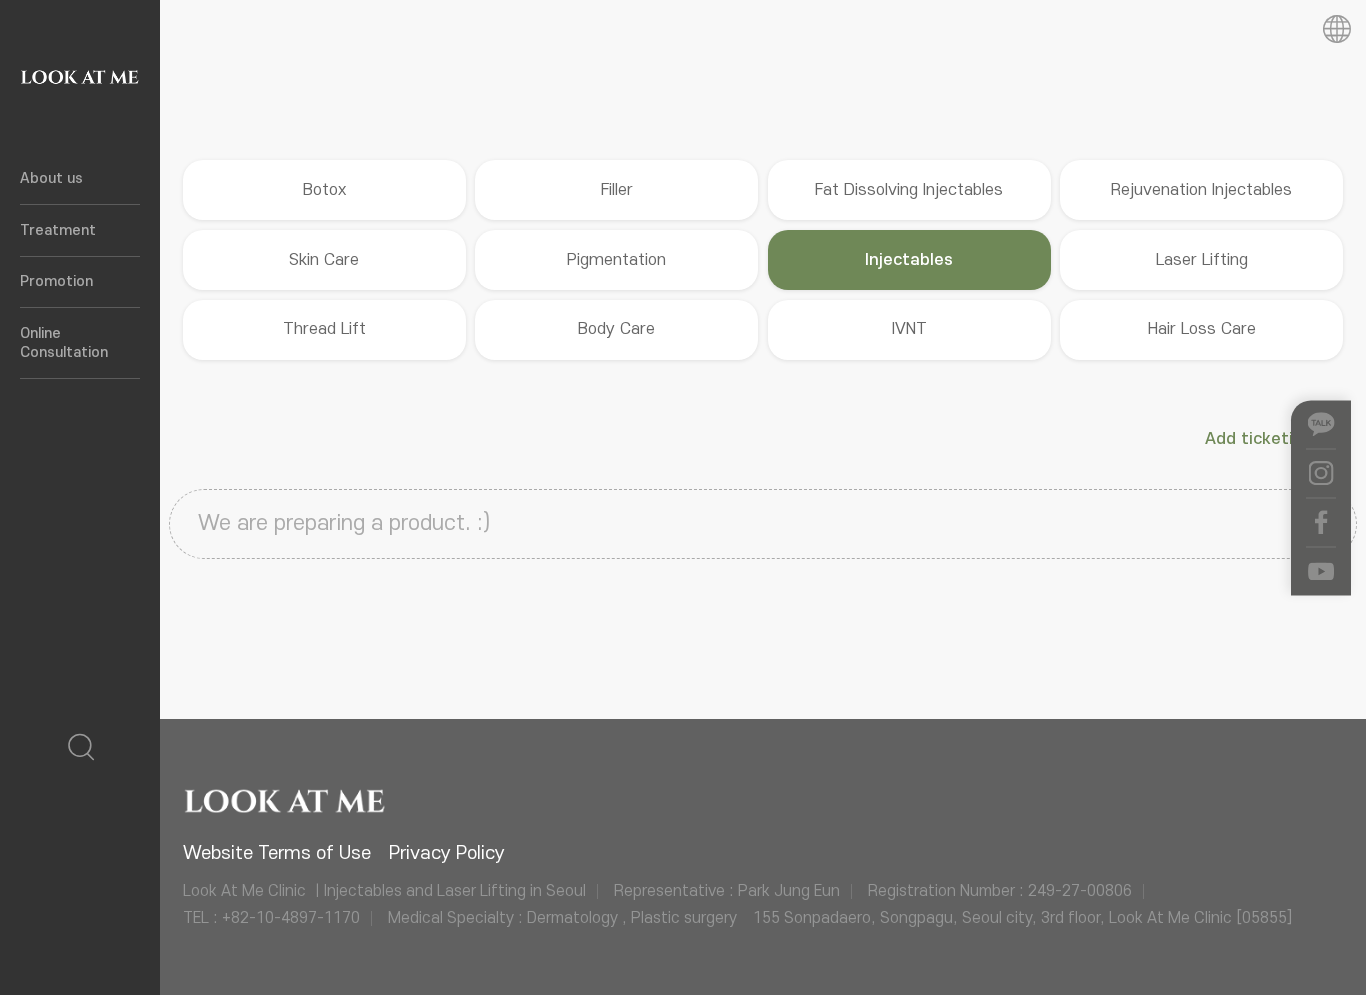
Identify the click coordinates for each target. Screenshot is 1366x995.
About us (51, 178)
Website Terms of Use (277, 853)
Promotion (56, 281)
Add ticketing (1261, 439)
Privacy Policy (447, 853)
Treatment (58, 230)
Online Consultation (64, 343)
